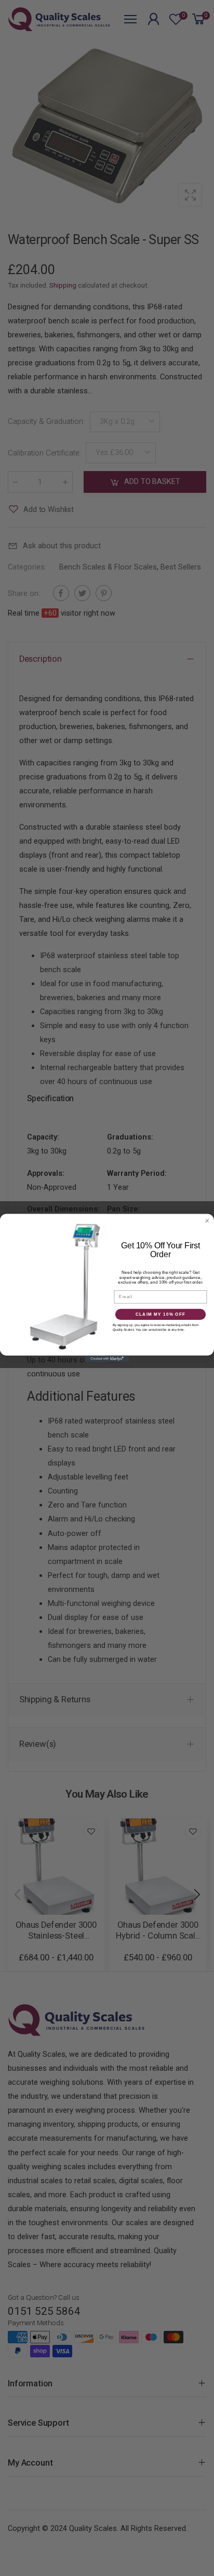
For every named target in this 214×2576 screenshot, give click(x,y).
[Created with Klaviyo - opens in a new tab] (107, 1359)
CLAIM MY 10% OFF (161, 1314)
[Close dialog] (207, 1221)
